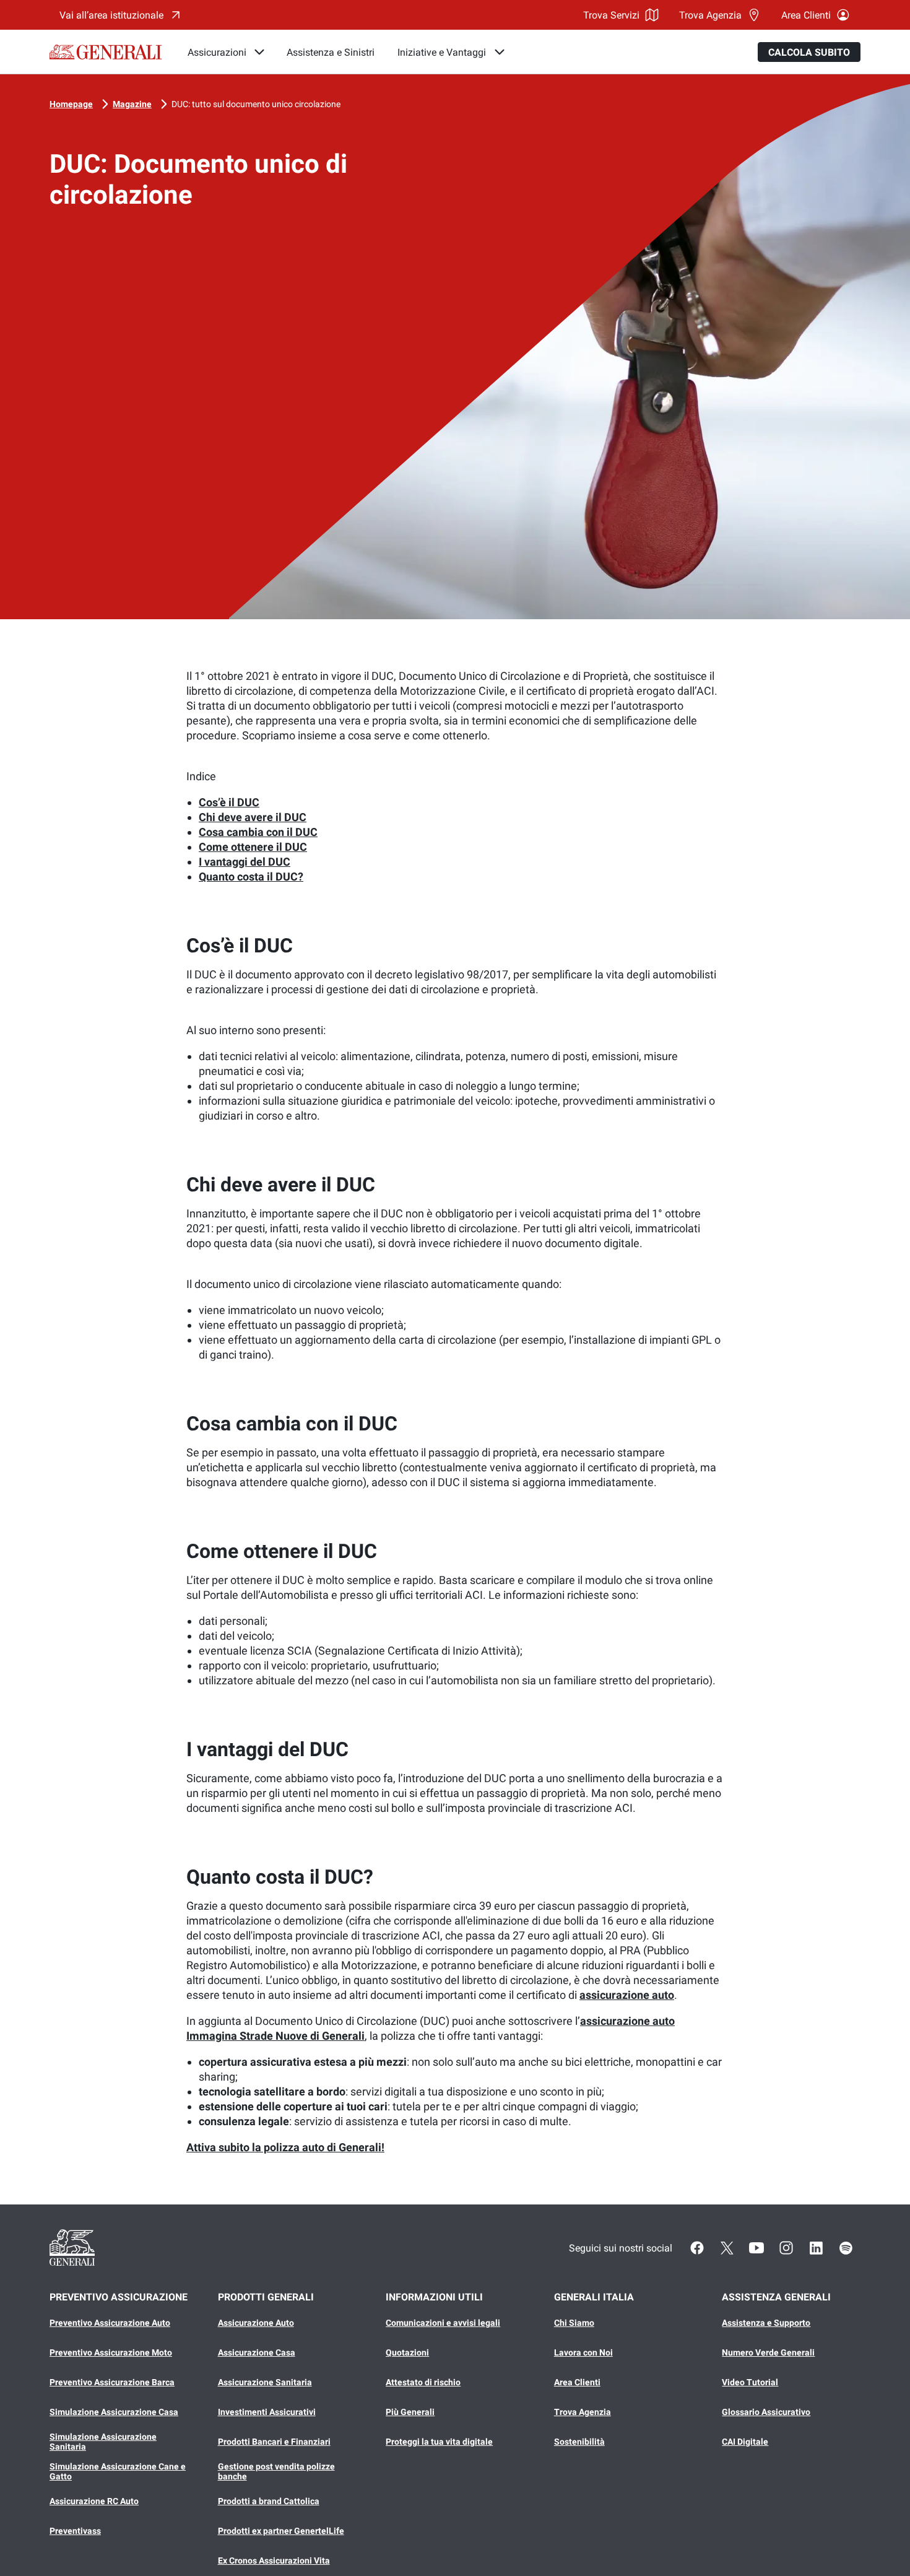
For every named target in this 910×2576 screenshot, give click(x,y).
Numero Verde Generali (768, 2352)
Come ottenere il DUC (253, 847)
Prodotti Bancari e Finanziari (274, 2442)
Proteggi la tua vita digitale (439, 2442)
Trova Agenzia (710, 15)
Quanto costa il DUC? (251, 877)
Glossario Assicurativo (766, 2412)
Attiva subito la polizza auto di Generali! (285, 2147)
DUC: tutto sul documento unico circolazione (256, 104)
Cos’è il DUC (229, 802)
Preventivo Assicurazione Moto (111, 2352)
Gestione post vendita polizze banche (276, 2471)
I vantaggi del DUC (245, 862)
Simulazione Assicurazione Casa (114, 2412)
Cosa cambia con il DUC (258, 832)
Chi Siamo (574, 2323)
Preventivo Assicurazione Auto (110, 2323)
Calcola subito (809, 52)
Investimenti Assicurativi (267, 2412)
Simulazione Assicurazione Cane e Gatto (118, 2471)
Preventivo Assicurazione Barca (112, 2382)
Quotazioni (407, 2352)
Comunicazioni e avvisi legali (443, 2323)
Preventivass (75, 2531)
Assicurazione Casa (257, 2352)
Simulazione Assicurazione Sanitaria (103, 2442)
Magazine (132, 104)
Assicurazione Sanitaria (265, 2382)
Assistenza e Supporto (766, 2323)
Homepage (71, 104)
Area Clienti (806, 15)
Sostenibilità (579, 2442)
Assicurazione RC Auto (94, 2501)
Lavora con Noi (583, 2352)
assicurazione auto (627, 1995)
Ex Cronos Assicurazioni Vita (274, 2561)
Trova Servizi (611, 15)
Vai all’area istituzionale (111, 15)
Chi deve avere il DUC (253, 817)
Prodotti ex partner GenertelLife (281, 2531)
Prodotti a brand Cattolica (269, 2501)
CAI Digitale (745, 2442)
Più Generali (410, 2412)
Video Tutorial (750, 2382)
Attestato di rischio (423, 2382)
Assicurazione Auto (256, 2323)
